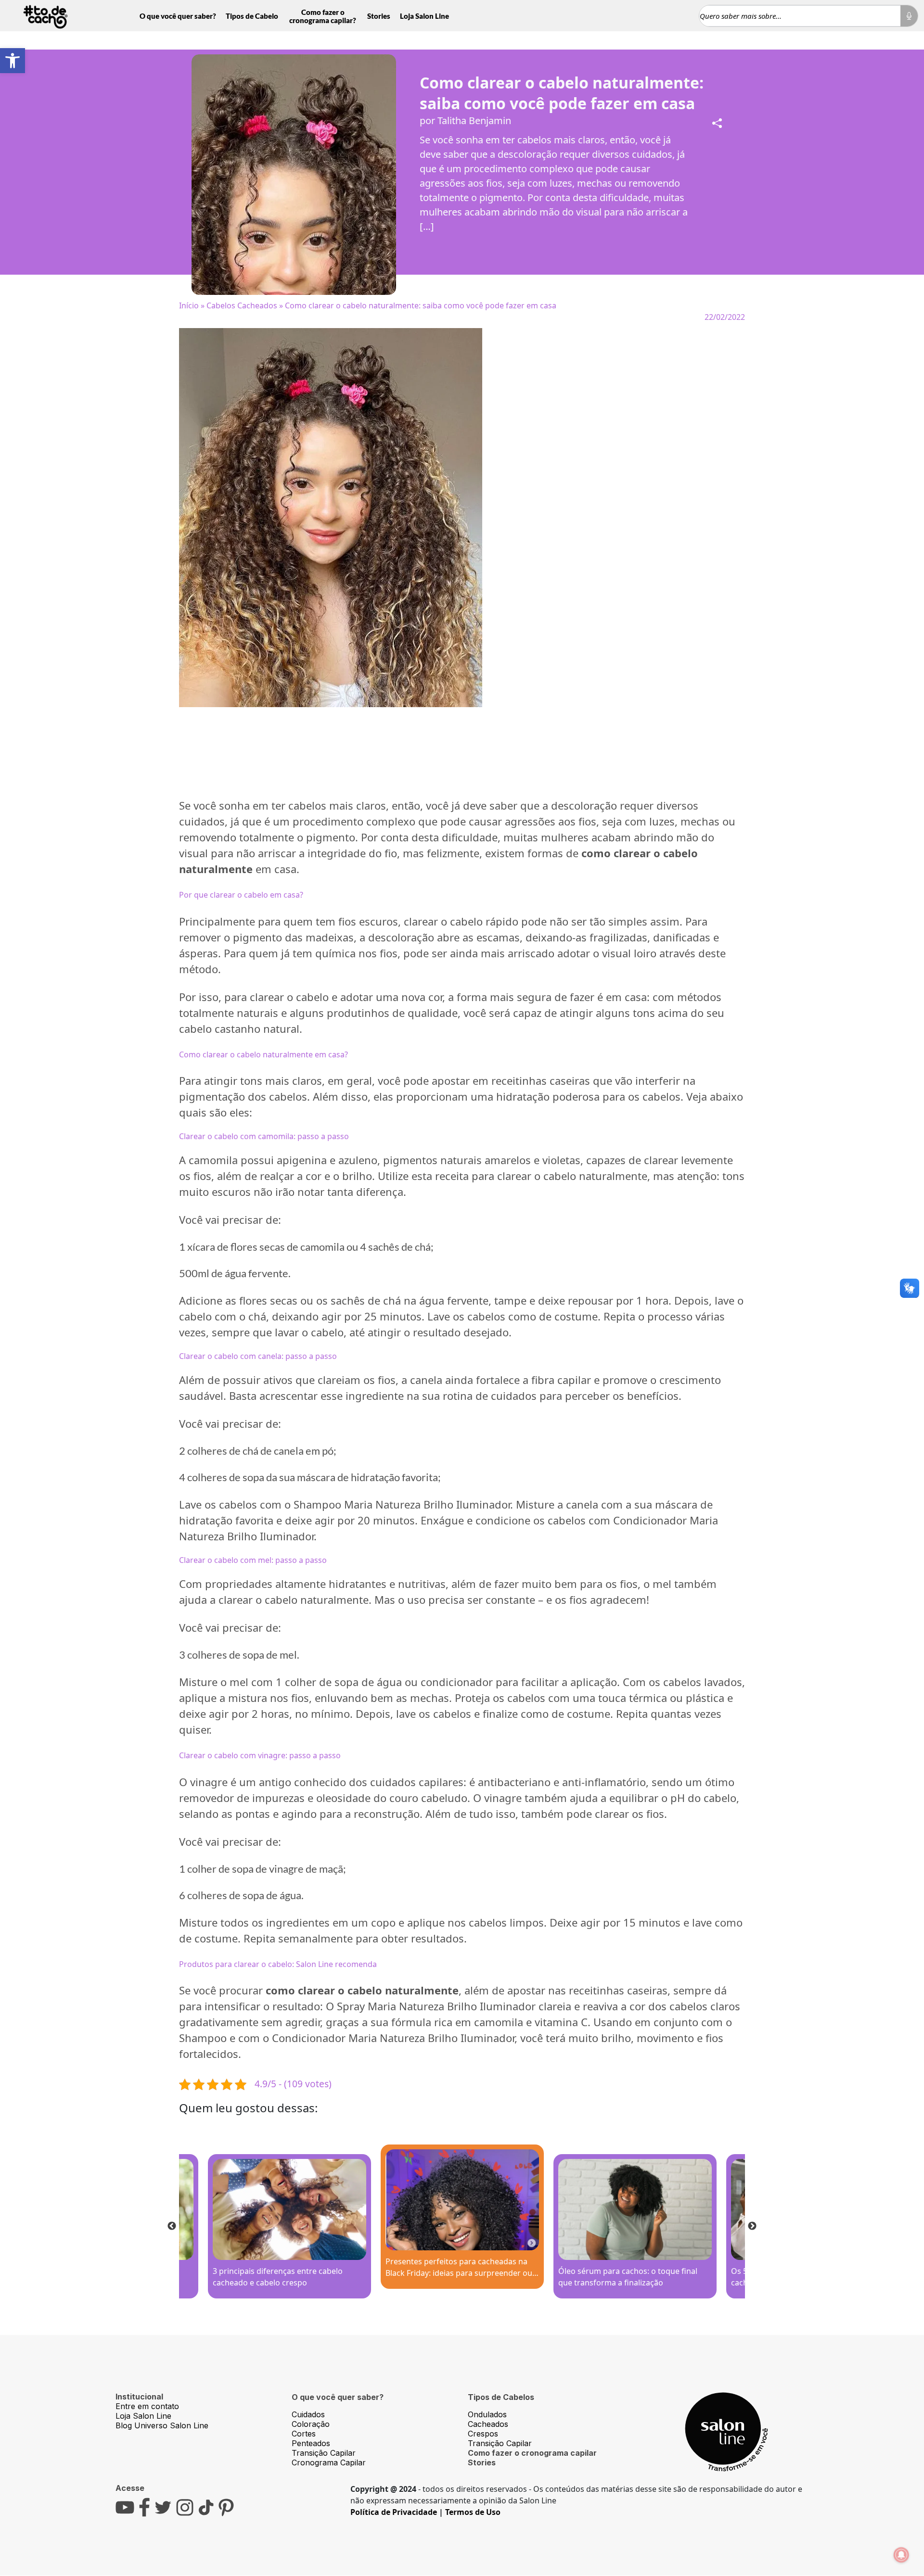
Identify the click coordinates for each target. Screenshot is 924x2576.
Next (752, 2226)
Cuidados (308, 2414)
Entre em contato (147, 2406)
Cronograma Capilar (329, 2462)
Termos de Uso (473, 2512)
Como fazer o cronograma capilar (532, 2453)
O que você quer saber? (178, 16)
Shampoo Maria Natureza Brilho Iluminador (402, 1504)
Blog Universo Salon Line (162, 2425)
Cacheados (488, 2424)
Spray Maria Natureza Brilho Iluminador (436, 2006)
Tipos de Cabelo (252, 16)
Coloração (311, 2424)
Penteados (311, 2443)
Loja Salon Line (424, 16)
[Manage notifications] (901, 2555)
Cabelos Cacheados (242, 305)
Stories (379, 16)
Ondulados (487, 2414)
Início (189, 305)
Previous (172, 2226)
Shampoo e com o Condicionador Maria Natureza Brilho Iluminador (347, 2038)
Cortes (304, 2434)
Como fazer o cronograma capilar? (323, 16)
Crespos (483, 2434)
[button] (13, 61)
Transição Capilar (324, 2453)
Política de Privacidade (394, 2512)
